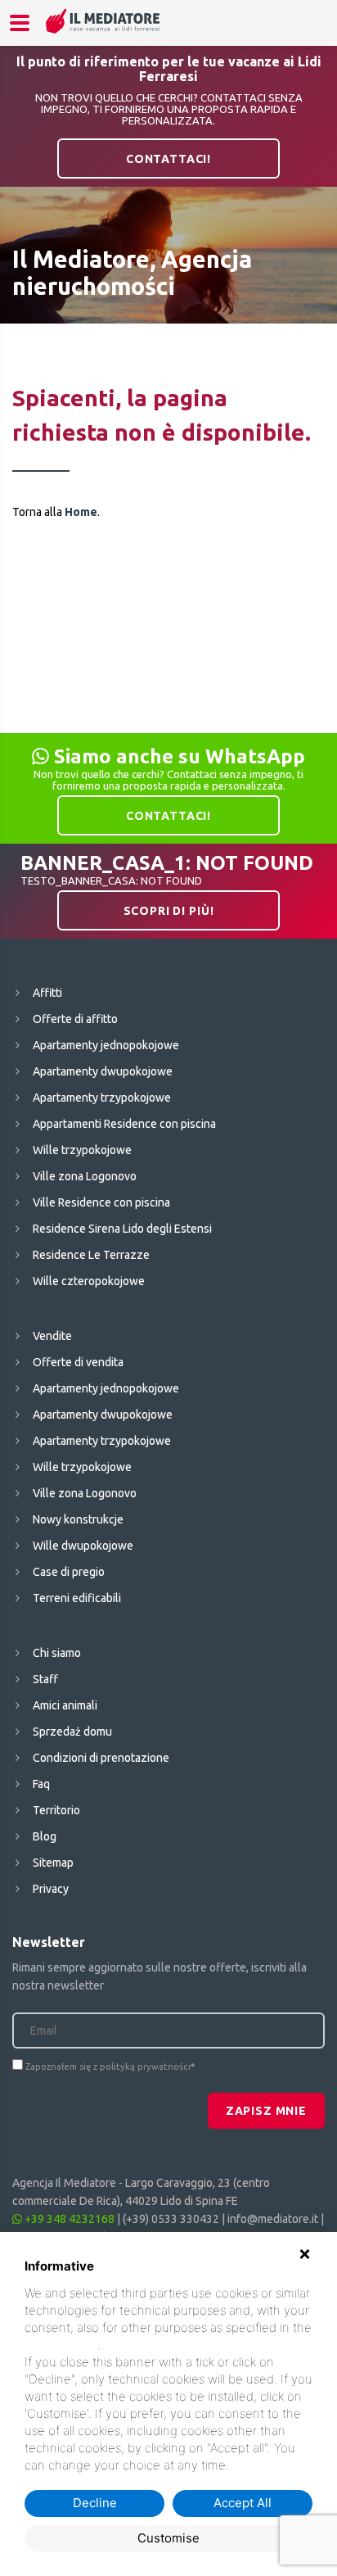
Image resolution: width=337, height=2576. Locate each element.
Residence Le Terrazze (91, 1255)
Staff (45, 1679)
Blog (45, 1836)
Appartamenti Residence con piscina (124, 1124)
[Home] (103, 21)
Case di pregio (69, 1572)
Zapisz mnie (266, 2111)
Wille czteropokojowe (89, 1281)
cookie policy (61, 2345)
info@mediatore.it (273, 2219)
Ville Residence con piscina (101, 1202)
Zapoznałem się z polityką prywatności (108, 2067)
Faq (41, 1784)
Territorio (56, 1810)
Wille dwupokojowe (83, 1546)
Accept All (243, 2503)
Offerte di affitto (75, 1019)
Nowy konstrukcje (78, 1519)
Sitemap (53, 1863)
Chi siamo (57, 1653)
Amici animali (65, 1705)
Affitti (47, 993)
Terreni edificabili (77, 1598)
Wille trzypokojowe (82, 1150)
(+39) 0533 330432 (171, 2219)
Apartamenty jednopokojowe (106, 1045)
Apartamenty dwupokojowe (103, 1071)
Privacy (51, 1889)
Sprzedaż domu (72, 1732)
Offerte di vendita (78, 1362)
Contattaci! (168, 159)
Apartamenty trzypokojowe (102, 1098)
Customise (168, 2538)
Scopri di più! (169, 911)
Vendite (52, 1336)
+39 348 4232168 (68, 2219)
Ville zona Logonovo (85, 1176)
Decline (95, 2503)
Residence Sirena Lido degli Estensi (122, 1229)
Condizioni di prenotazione (101, 1758)
